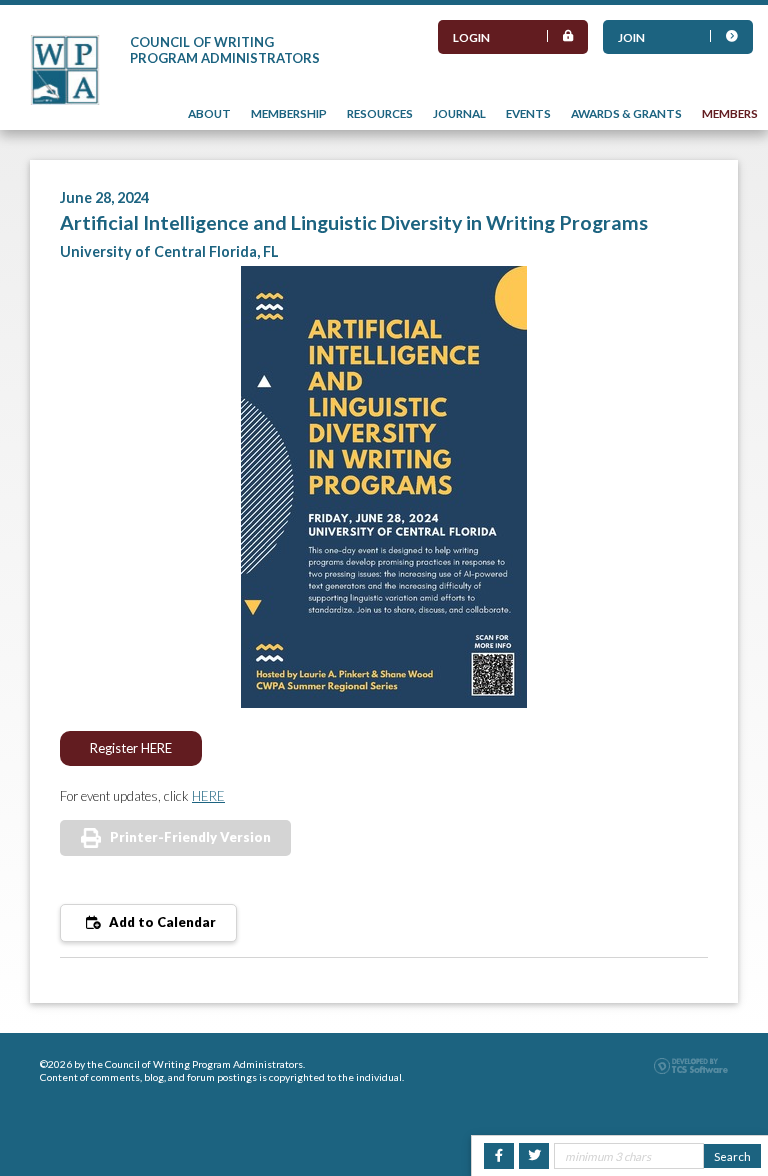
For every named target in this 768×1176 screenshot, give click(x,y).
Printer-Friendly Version (190, 837)
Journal (459, 113)
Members (730, 113)
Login (471, 37)
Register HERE (131, 748)
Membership (289, 113)
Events (528, 113)
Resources (380, 113)
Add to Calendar (161, 922)
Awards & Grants (626, 113)
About (209, 113)
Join (631, 37)
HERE (208, 796)
